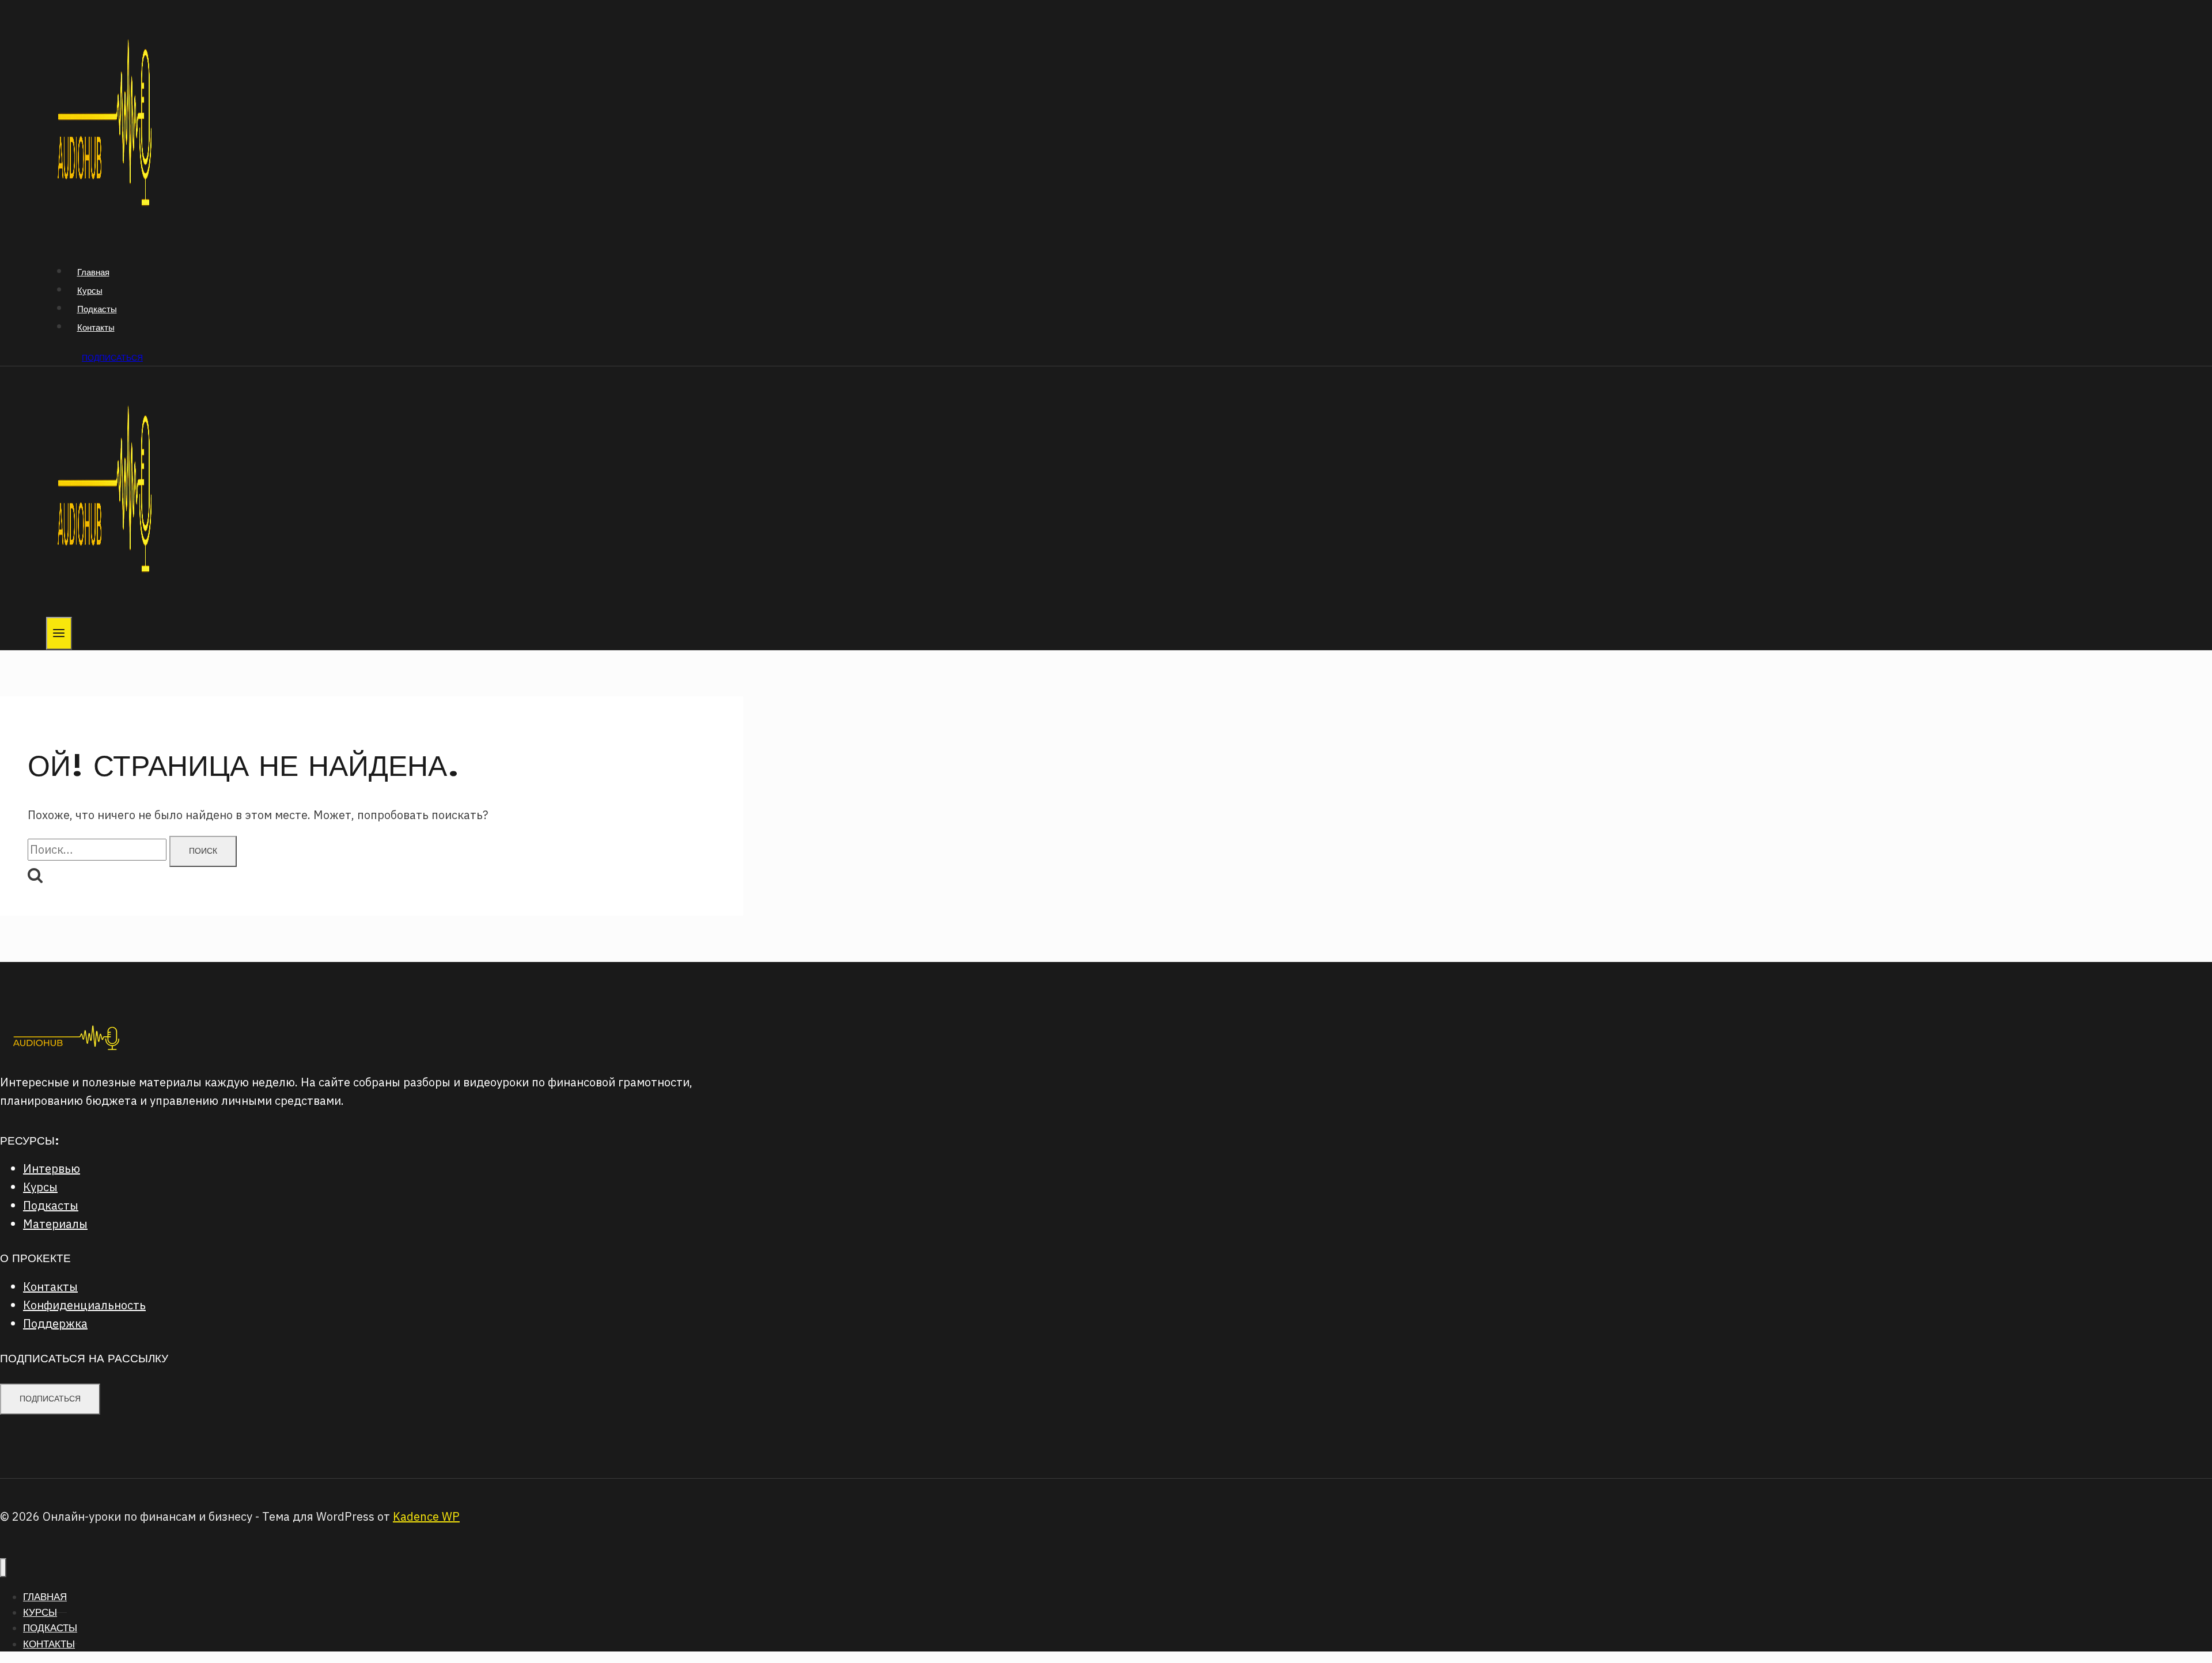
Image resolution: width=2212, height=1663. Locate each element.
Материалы (55, 1224)
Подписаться (112, 358)
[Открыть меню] (59, 633)
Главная (93, 272)
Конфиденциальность (84, 1305)
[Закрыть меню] (3, 1568)
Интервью (52, 1168)
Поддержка (55, 1323)
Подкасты (97, 309)
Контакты (96, 327)
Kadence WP (426, 1516)
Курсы (90, 291)
